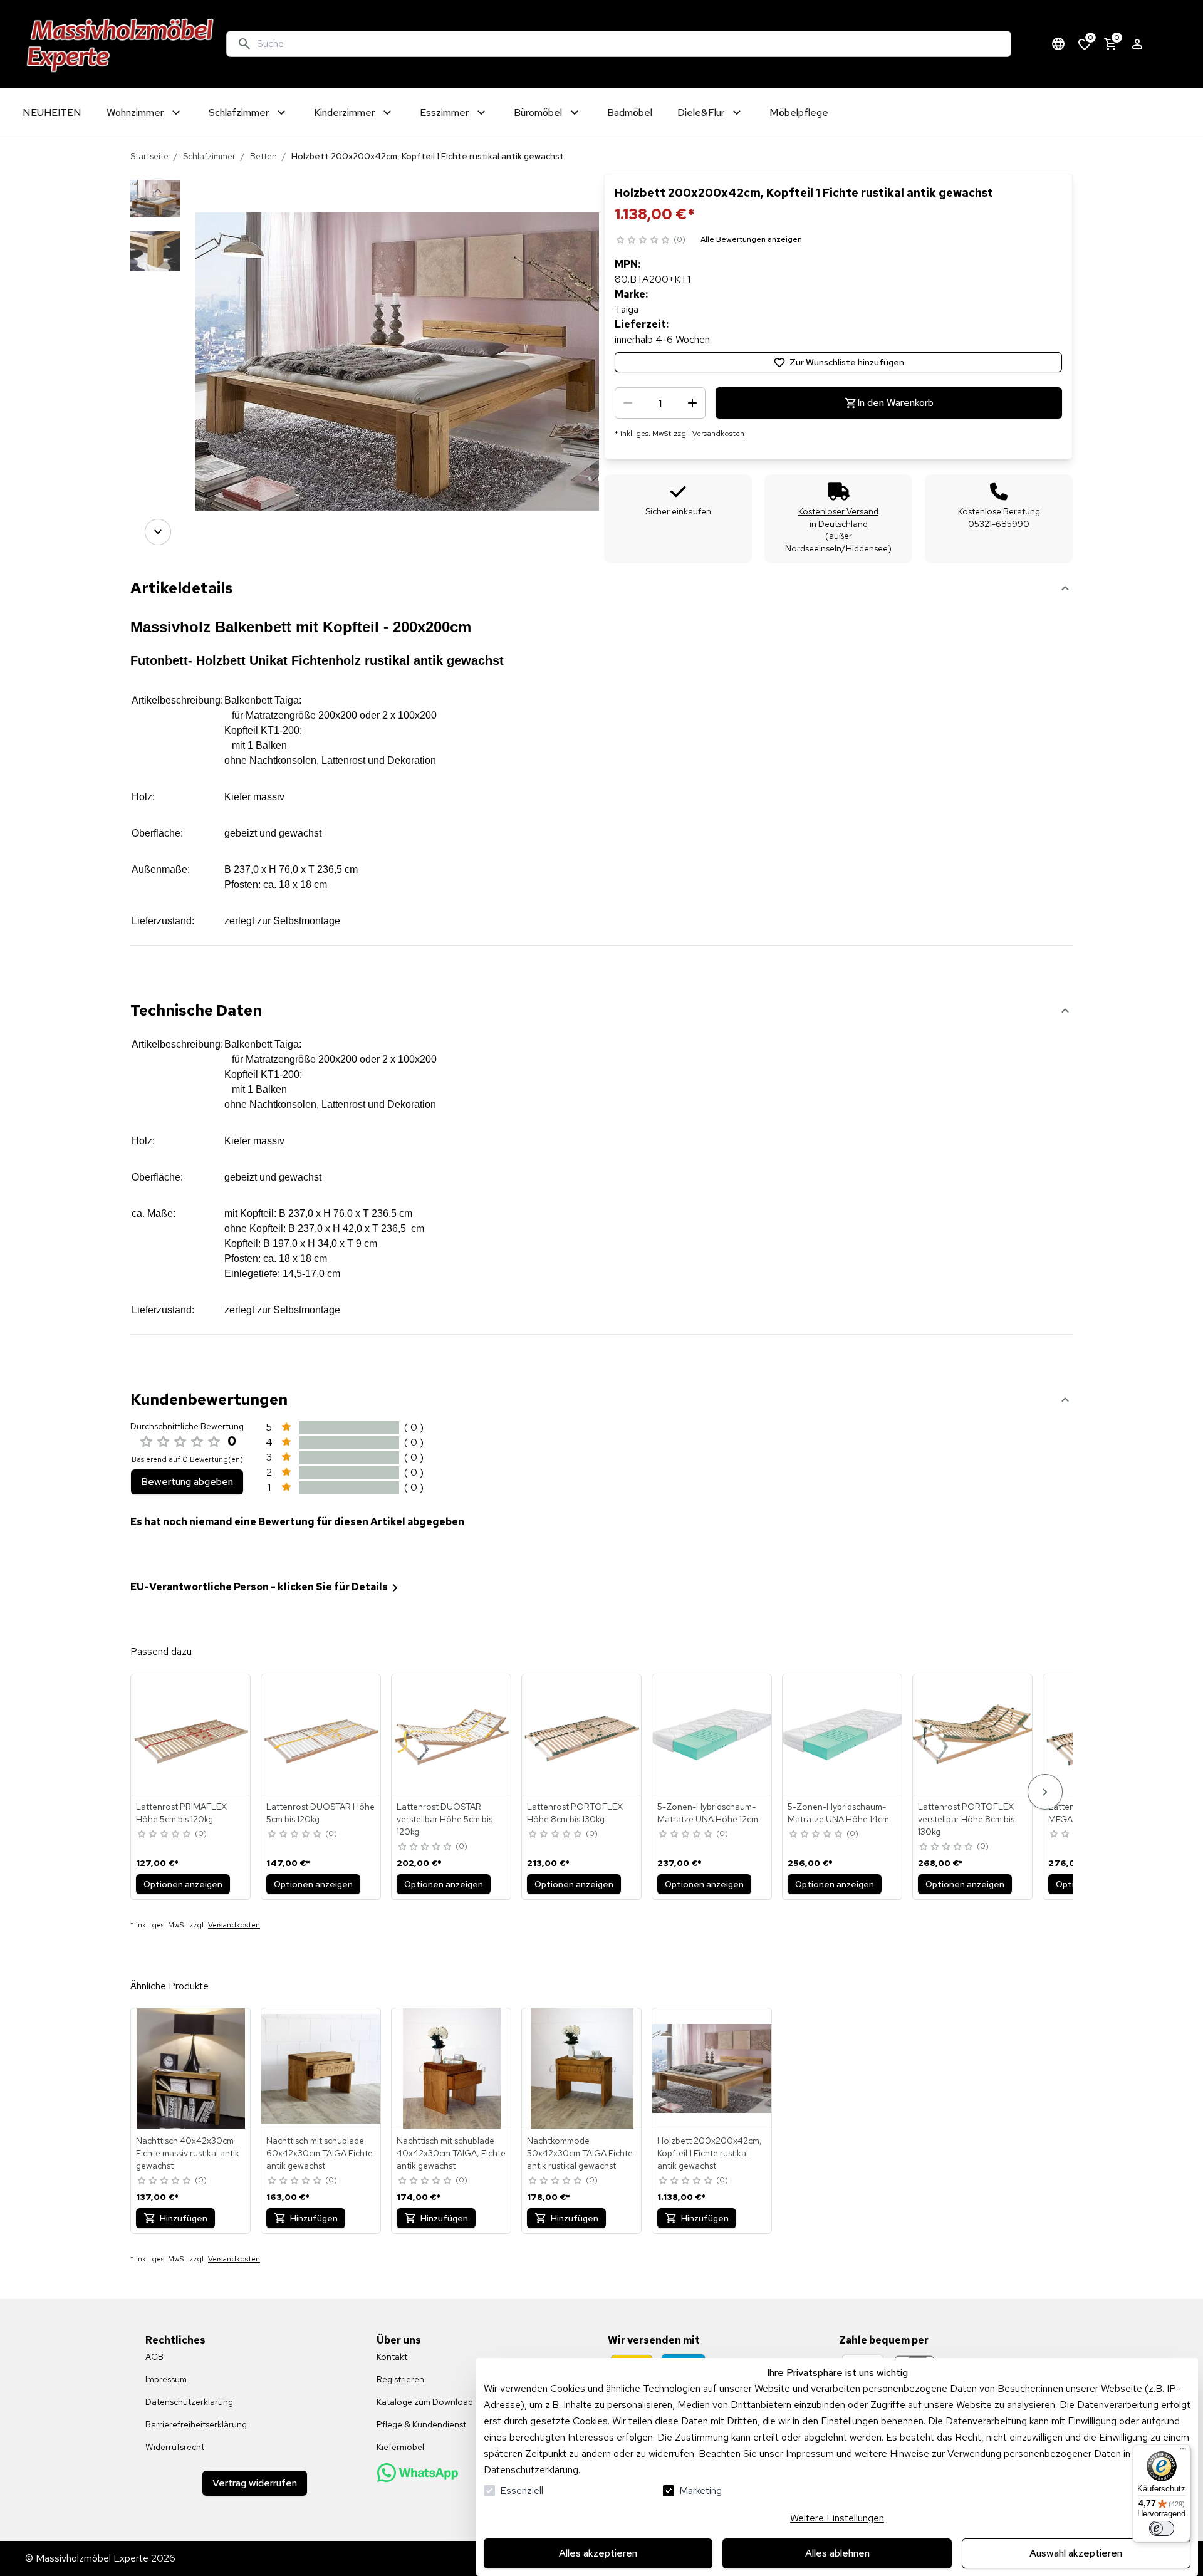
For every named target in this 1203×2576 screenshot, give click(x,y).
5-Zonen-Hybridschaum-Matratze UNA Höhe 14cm (838, 1813)
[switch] (1162, 2528)
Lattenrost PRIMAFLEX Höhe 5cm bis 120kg (181, 1813)
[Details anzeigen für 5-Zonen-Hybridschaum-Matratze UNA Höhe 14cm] (843, 1734)
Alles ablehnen (837, 2553)
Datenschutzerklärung (531, 2470)
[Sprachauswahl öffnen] (1058, 44)
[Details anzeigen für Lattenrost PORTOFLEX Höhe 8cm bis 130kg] (582, 1734)
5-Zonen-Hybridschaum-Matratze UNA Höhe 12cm (708, 1813)
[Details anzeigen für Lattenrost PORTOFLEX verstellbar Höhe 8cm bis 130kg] (973, 1734)
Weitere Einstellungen (837, 2518)
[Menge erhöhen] (692, 403)
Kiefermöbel (400, 2447)
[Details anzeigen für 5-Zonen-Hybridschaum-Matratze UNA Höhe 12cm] (712, 1734)
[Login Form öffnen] (1137, 44)
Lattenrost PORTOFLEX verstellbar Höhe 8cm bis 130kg (966, 1819)
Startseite (149, 156)
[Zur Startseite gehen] (121, 44)
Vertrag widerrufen (255, 2483)
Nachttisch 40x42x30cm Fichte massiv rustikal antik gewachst (188, 2153)
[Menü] (1183, 2452)
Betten (263, 156)
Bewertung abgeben (187, 1482)
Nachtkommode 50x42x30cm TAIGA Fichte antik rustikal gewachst (580, 2153)
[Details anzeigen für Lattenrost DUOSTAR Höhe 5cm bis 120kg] (321, 1734)
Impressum (810, 2453)
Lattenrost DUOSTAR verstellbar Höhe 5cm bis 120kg (445, 1819)
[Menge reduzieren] (628, 403)
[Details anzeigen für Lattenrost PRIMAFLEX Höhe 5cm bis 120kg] (191, 1734)
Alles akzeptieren (598, 2553)
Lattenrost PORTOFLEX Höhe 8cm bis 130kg (575, 1813)
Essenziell (522, 2490)
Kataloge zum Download (425, 2402)
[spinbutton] (660, 403)
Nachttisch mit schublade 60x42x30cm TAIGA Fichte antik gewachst (320, 2153)
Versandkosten (718, 434)
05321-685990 (999, 524)
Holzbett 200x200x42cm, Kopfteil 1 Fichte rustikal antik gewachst (710, 2153)
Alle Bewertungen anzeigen (751, 239)
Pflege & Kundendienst (421, 2424)
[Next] (158, 532)
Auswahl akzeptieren (1076, 2553)
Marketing (700, 2490)
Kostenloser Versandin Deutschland (838, 518)
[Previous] (158, 191)
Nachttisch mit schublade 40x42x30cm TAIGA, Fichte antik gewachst (451, 2153)
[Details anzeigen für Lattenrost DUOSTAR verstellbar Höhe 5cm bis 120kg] (452, 1734)
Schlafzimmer (209, 156)
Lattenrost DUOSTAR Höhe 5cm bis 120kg (320, 1813)
